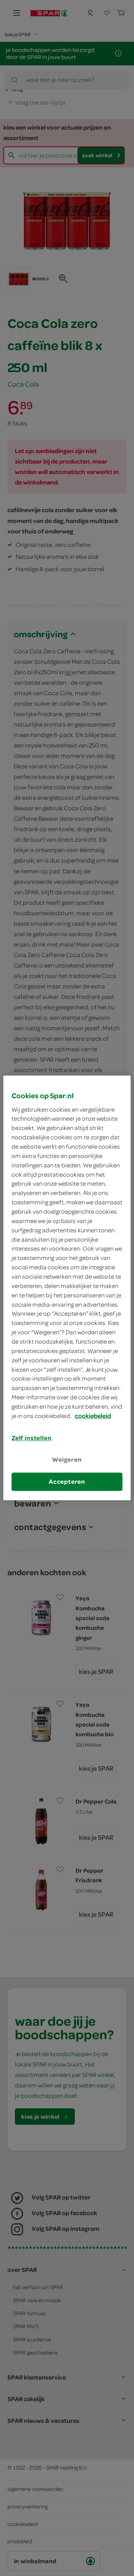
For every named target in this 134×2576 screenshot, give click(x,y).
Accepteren (67, 1481)
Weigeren (67, 1459)
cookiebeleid (93, 1416)
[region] (67, 1288)
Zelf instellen (32, 1438)
